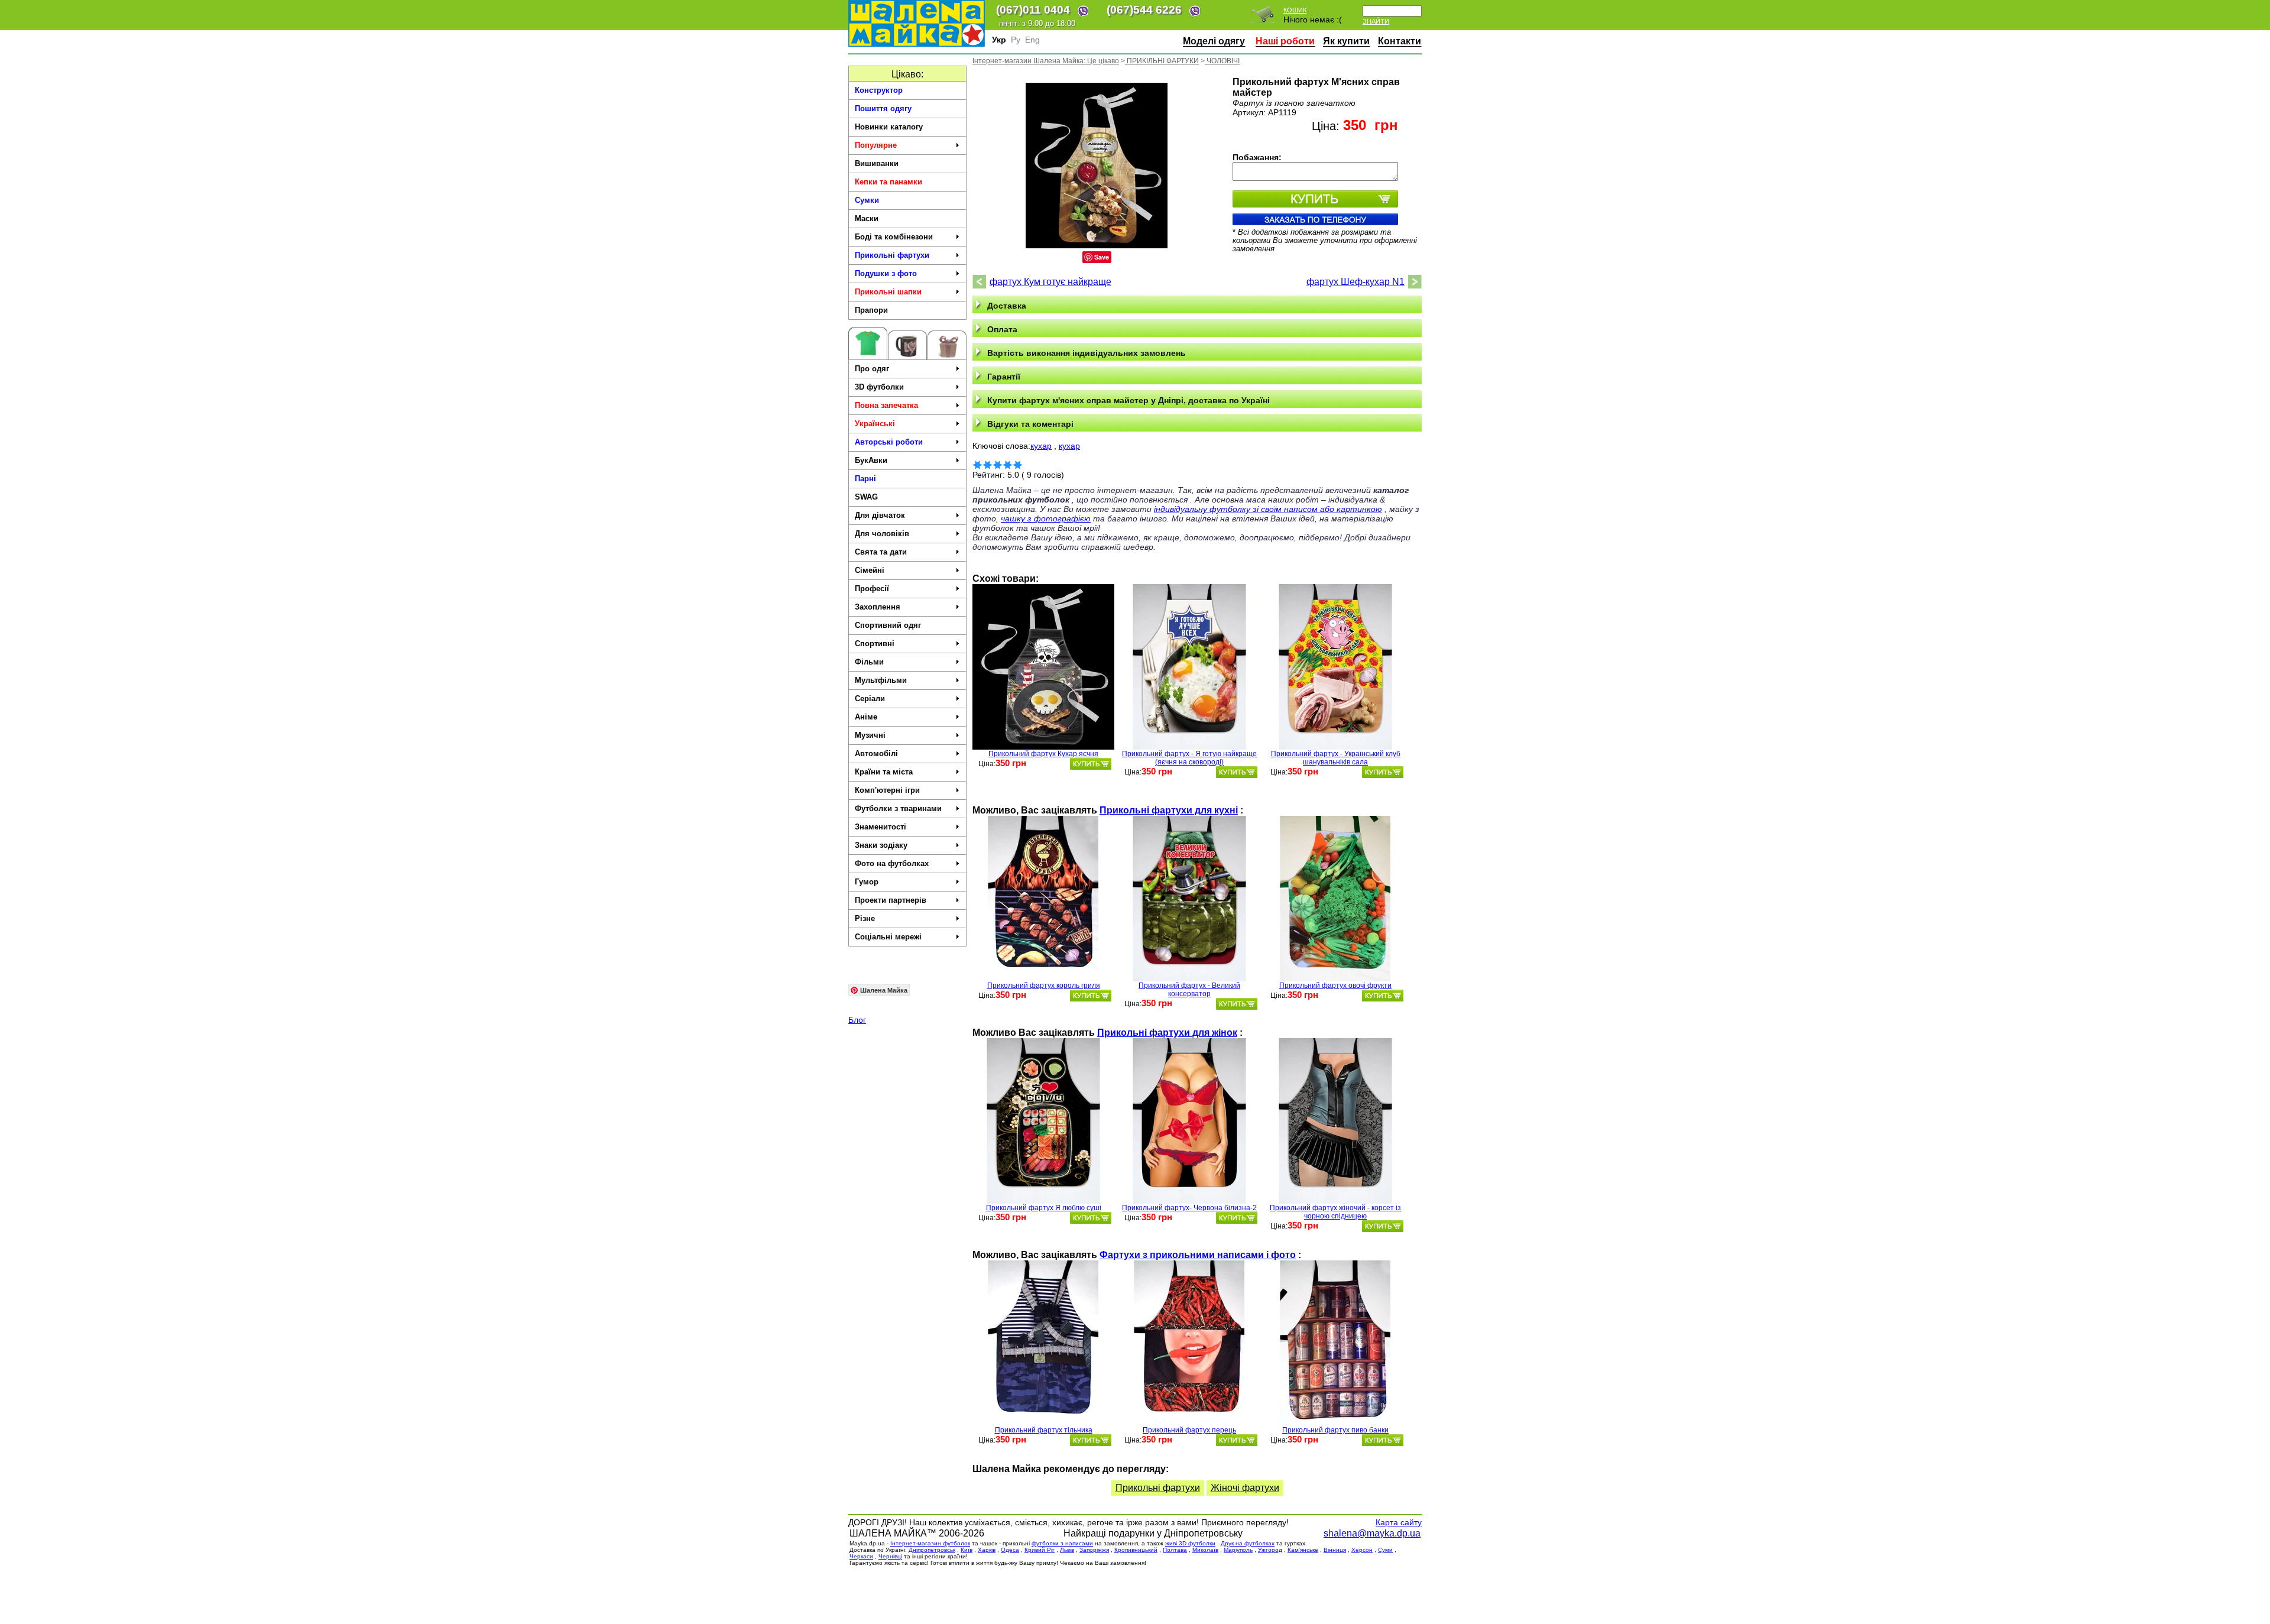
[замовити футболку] (1091, 764)
